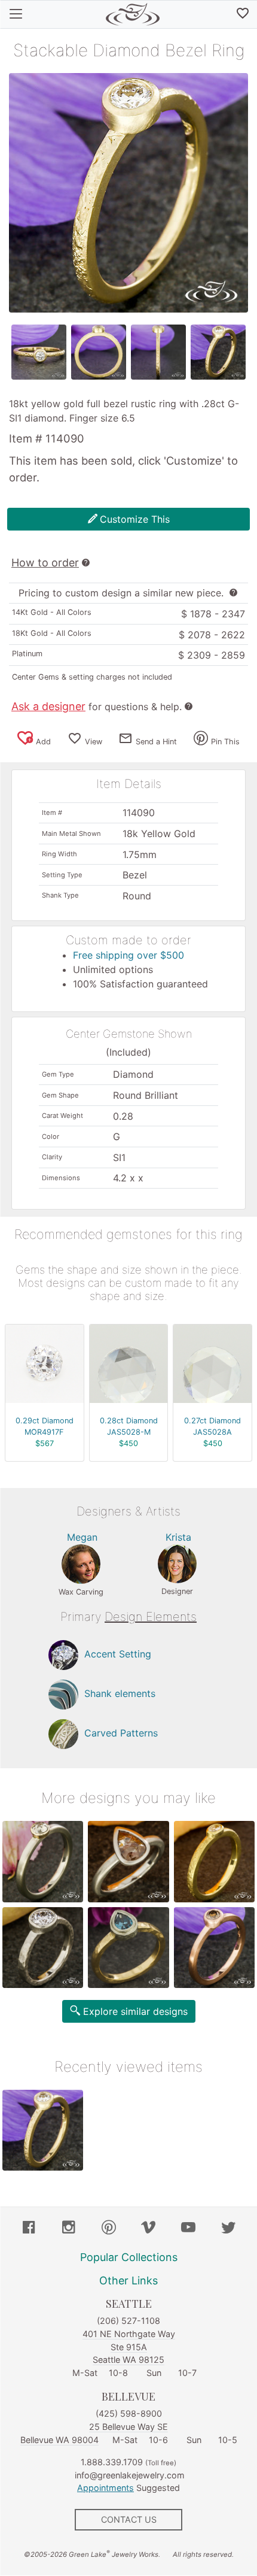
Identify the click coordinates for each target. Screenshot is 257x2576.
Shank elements (120, 1694)
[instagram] (69, 2229)
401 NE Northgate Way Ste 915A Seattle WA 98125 (129, 2347)
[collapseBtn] (16, 14)
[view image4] (218, 352)
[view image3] (158, 352)
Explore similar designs (135, 2011)
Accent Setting (118, 1654)
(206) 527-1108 (128, 2321)
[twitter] (228, 2229)
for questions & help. (97, 707)
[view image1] (39, 352)
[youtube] (188, 2229)
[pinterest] (109, 2229)
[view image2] (99, 352)
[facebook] (29, 2229)
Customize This (135, 519)
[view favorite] (243, 14)
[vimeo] (148, 2229)
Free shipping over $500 (128, 955)
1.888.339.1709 (112, 2462)
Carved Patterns (121, 1734)
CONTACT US (129, 2519)
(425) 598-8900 (129, 2413)
